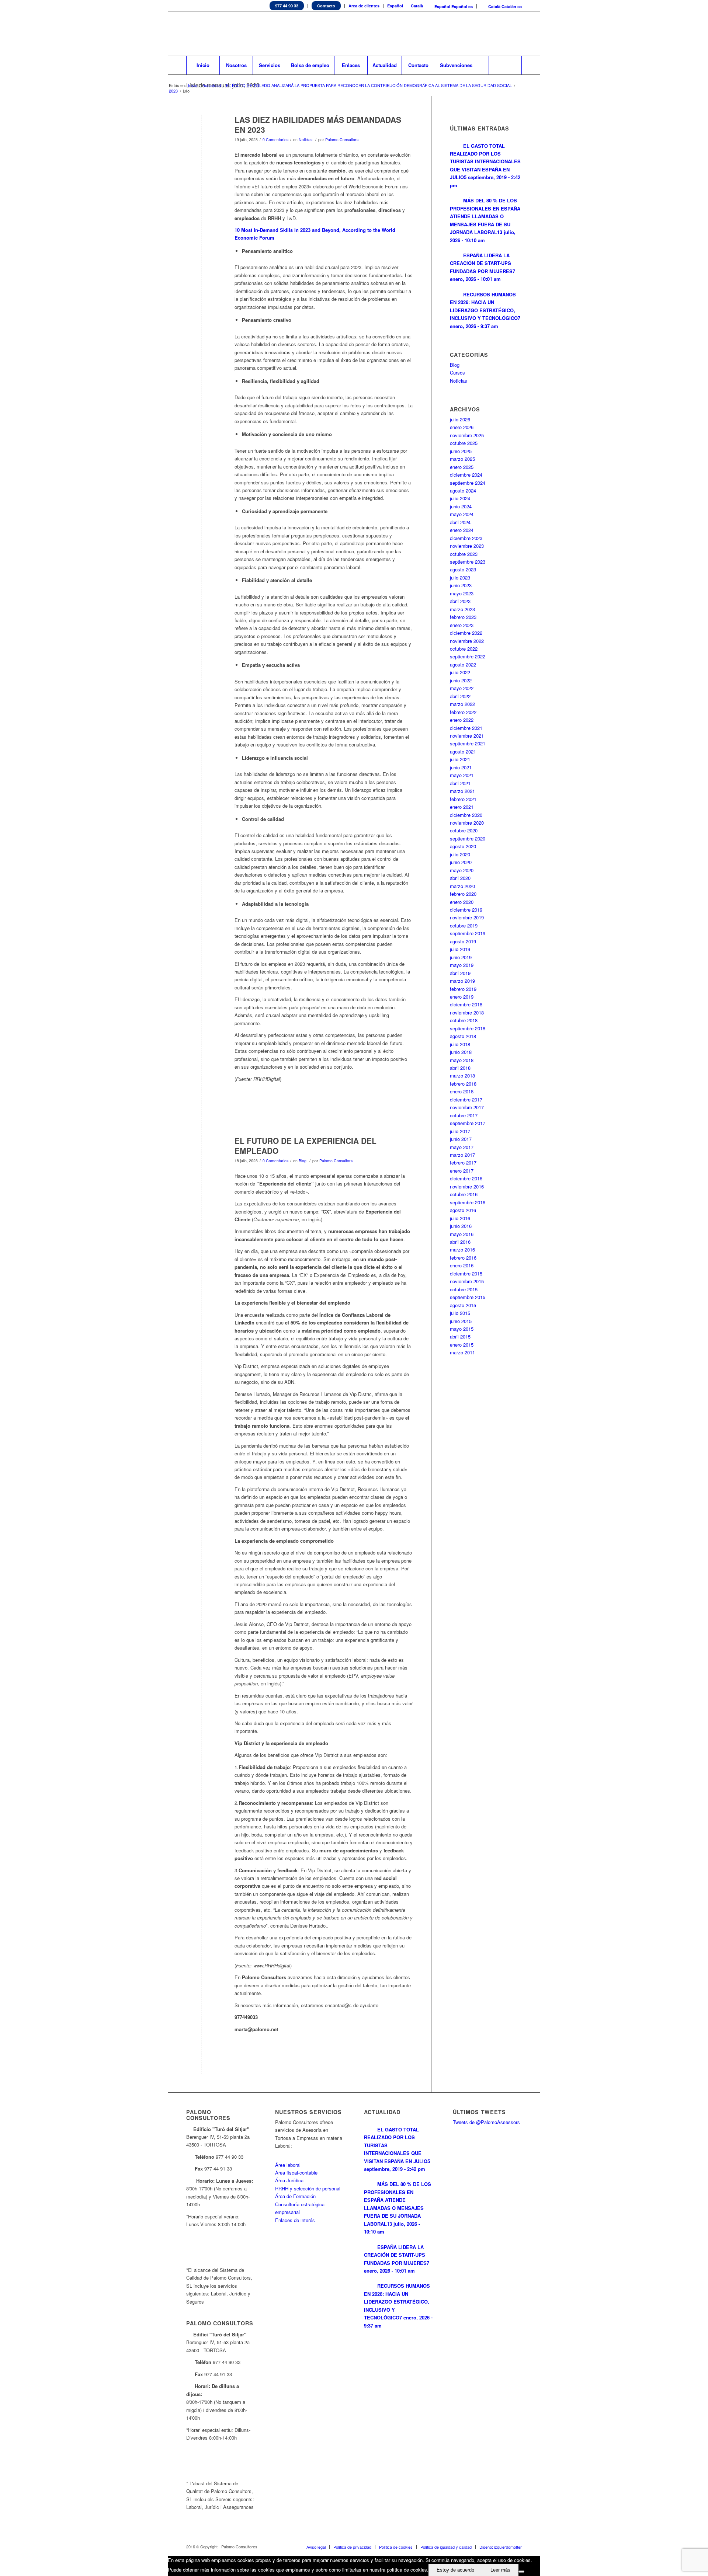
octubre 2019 (464, 925)
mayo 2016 (462, 1234)
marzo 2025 (462, 459)
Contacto (326, 6)
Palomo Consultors (342, 140)
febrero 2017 (463, 1162)
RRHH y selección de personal (308, 2188)
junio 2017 (461, 1139)
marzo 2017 (462, 1155)
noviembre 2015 (467, 1281)
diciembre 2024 (466, 475)
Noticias (306, 140)
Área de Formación (295, 2196)
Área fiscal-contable (296, 2173)
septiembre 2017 (468, 1123)
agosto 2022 (463, 664)
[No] (521, 2572)
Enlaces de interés (295, 2220)
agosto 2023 (463, 569)
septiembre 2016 (468, 1202)
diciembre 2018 (466, 1004)
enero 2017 (462, 1171)
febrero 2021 (463, 799)
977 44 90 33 (287, 6)
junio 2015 (461, 1321)
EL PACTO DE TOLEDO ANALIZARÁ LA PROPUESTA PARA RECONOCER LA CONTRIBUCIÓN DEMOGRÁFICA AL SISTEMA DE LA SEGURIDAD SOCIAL (369, 85)
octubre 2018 (464, 1020)
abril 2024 (460, 522)
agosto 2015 (463, 1305)
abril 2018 (460, 1068)
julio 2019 (460, 949)
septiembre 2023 (468, 562)
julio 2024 (460, 498)
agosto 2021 (463, 751)
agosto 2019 (463, 941)
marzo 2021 (462, 791)
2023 (173, 91)
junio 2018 (461, 1052)
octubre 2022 (464, 649)
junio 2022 (461, 680)
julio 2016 (460, 1218)
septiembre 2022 (468, 656)
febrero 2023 (463, 617)
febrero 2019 (463, 989)
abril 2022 (460, 696)
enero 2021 (462, 807)
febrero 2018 (463, 1084)
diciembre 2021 (466, 728)
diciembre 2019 (466, 910)
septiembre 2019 (468, 933)
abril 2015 (460, 1336)
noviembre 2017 (467, 1107)
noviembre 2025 (467, 435)
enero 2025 (462, 467)
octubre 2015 (464, 1289)
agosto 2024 (463, 490)
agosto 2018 (463, 1036)
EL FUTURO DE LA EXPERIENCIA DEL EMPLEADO (306, 1146)
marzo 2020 (462, 886)
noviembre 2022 (467, 641)
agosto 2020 (463, 846)
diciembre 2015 (466, 1273)
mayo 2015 (462, 1329)
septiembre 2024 (468, 483)
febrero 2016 (463, 1258)
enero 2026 (462, 427)
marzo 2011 (462, 1352)
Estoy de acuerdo (455, 2570)
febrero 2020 (463, 894)
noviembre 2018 (467, 1012)
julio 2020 (460, 854)
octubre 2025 (464, 443)
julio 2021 (460, 759)
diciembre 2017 (466, 1099)
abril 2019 (460, 973)
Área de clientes (364, 6)
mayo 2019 (462, 965)
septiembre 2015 (468, 1297)
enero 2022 (462, 720)
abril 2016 (460, 1242)
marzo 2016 (462, 1249)
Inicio (193, 85)
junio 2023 (461, 585)
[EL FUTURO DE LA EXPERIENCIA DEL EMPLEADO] (201, 1153)
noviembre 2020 (467, 823)
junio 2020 (461, 862)
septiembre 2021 (468, 743)
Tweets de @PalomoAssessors (486, 2122)
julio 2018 (460, 1044)
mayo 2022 (462, 688)
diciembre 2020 (466, 815)
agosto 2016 (463, 1210)
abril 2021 (460, 783)
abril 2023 (460, 601)
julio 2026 (460, 419)
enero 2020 (462, 902)
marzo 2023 (462, 609)
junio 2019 (461, 957)
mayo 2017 (462, 1147)
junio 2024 (461, 506)
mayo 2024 (462, 514)
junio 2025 (461, 451)
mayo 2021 (462, 775)
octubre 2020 (464, 830)
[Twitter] (472, 34)
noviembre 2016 (467, 1186)
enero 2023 (462, 625)
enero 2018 (462, 1091)
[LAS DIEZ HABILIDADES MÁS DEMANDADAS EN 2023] (201, 132)
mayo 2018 (462, 1060)
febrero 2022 (463, 712)
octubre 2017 (464, 1115)
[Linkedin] (483, 34)
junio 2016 (461, 1226)
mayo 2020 (462, 870)
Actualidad (212, 85)
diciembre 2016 (466, 1178)
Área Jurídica (289, 2180)
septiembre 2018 (468, 1028)
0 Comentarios (275, 140)
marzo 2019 (462, 981)
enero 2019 (462, 997)
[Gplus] (516, 34)
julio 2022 (460, 672)
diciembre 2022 (466, 633)
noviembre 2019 (467, 917)
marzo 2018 (462, 1075)
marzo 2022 (462, 704)
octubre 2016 (464, 1194)
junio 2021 (461, 767)
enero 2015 (462, 1345)
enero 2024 (462, 530)
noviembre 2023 (467, 546)
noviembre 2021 (467, 736)
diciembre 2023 (466, 538)
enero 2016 (462, 1265)
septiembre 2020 (468, 838)
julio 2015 (460, 1313)
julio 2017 (460, 1131)
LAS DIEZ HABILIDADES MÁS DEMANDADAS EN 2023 (318, 124)
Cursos (457, 373)
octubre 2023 (464, 554)
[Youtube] (505, 34)
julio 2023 (460, 577)
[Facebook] (494, 34)
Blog (303, 1161)
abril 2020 (460, 878)
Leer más (500, 2570)
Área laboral (288, 2165)
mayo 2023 (462, 593)
